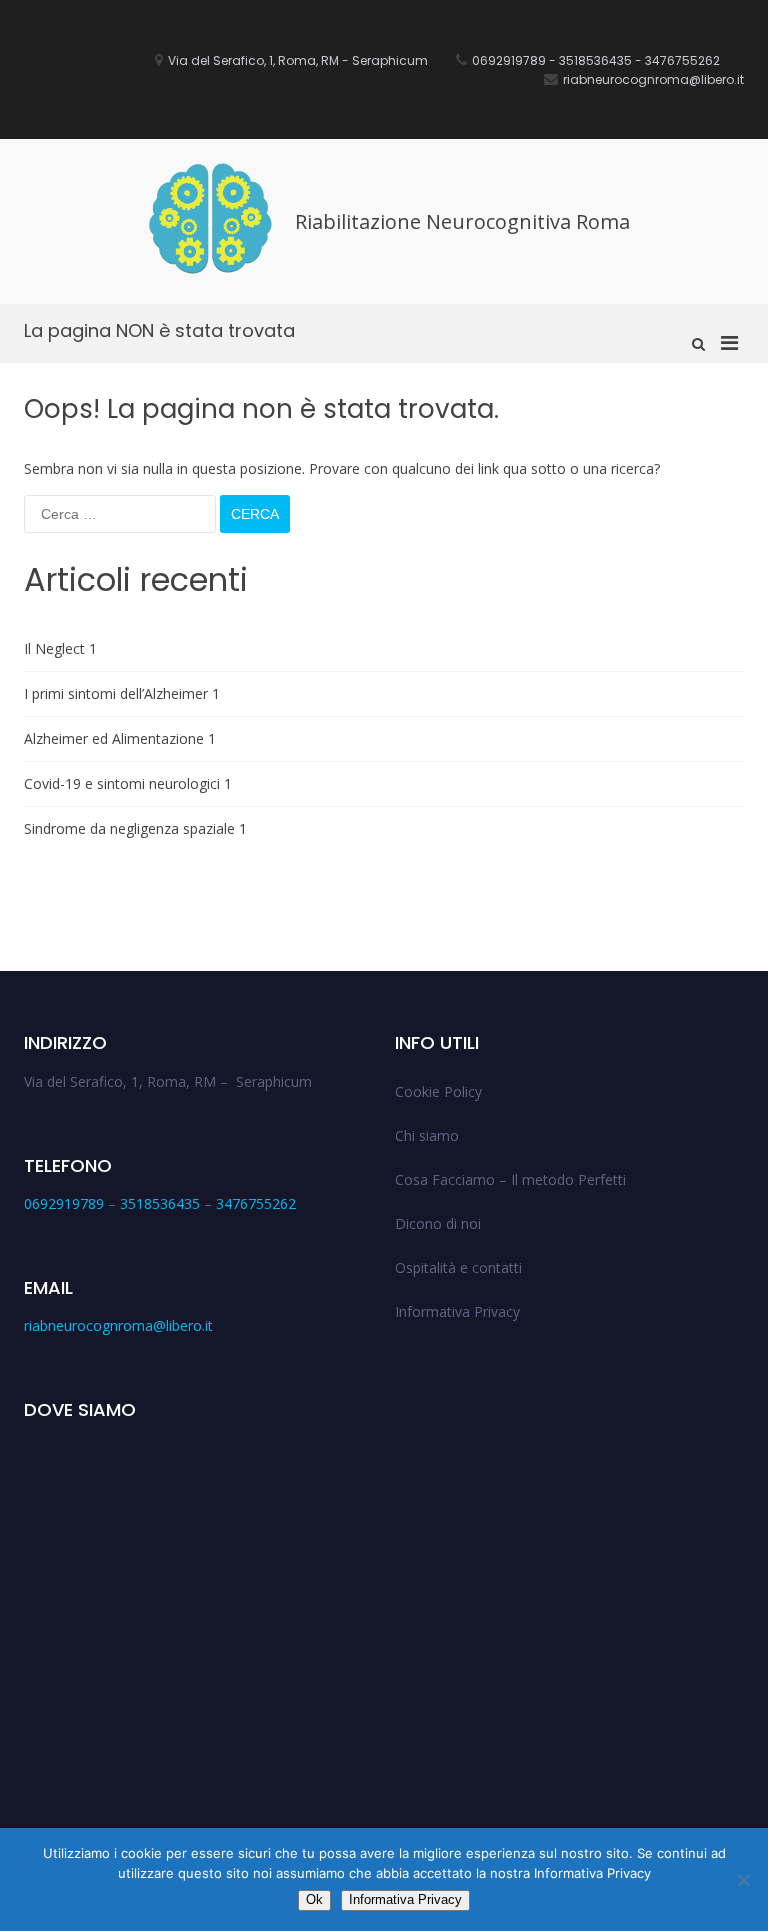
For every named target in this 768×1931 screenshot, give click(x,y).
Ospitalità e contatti (458, 1267)
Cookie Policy (438, 1091)
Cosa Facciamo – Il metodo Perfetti (510, 1179)
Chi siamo (427, 1135)
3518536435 (160, 1203)
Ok (314, 1899)
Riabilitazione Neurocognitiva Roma (462, 221)
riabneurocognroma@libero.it (118, 1325)
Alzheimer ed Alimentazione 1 (120, 738)
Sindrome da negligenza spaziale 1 (135, 828)
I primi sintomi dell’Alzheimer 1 (122, 693)
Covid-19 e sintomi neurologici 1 (128, 783)
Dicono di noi (438, 1223)
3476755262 (256, 1203)
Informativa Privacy (457, 1311)
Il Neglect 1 (60, 648)
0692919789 (64, 1203)
